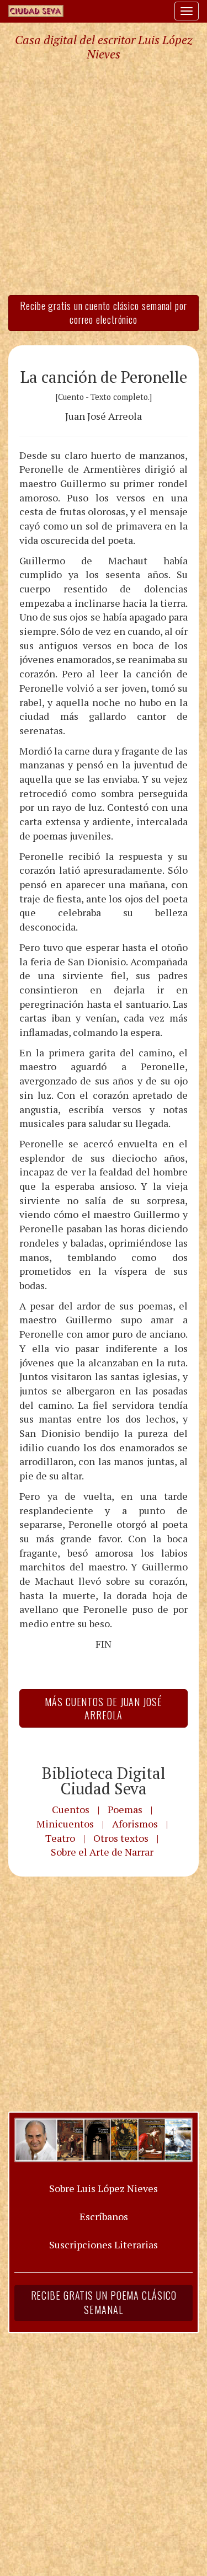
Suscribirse (54, 1384)
